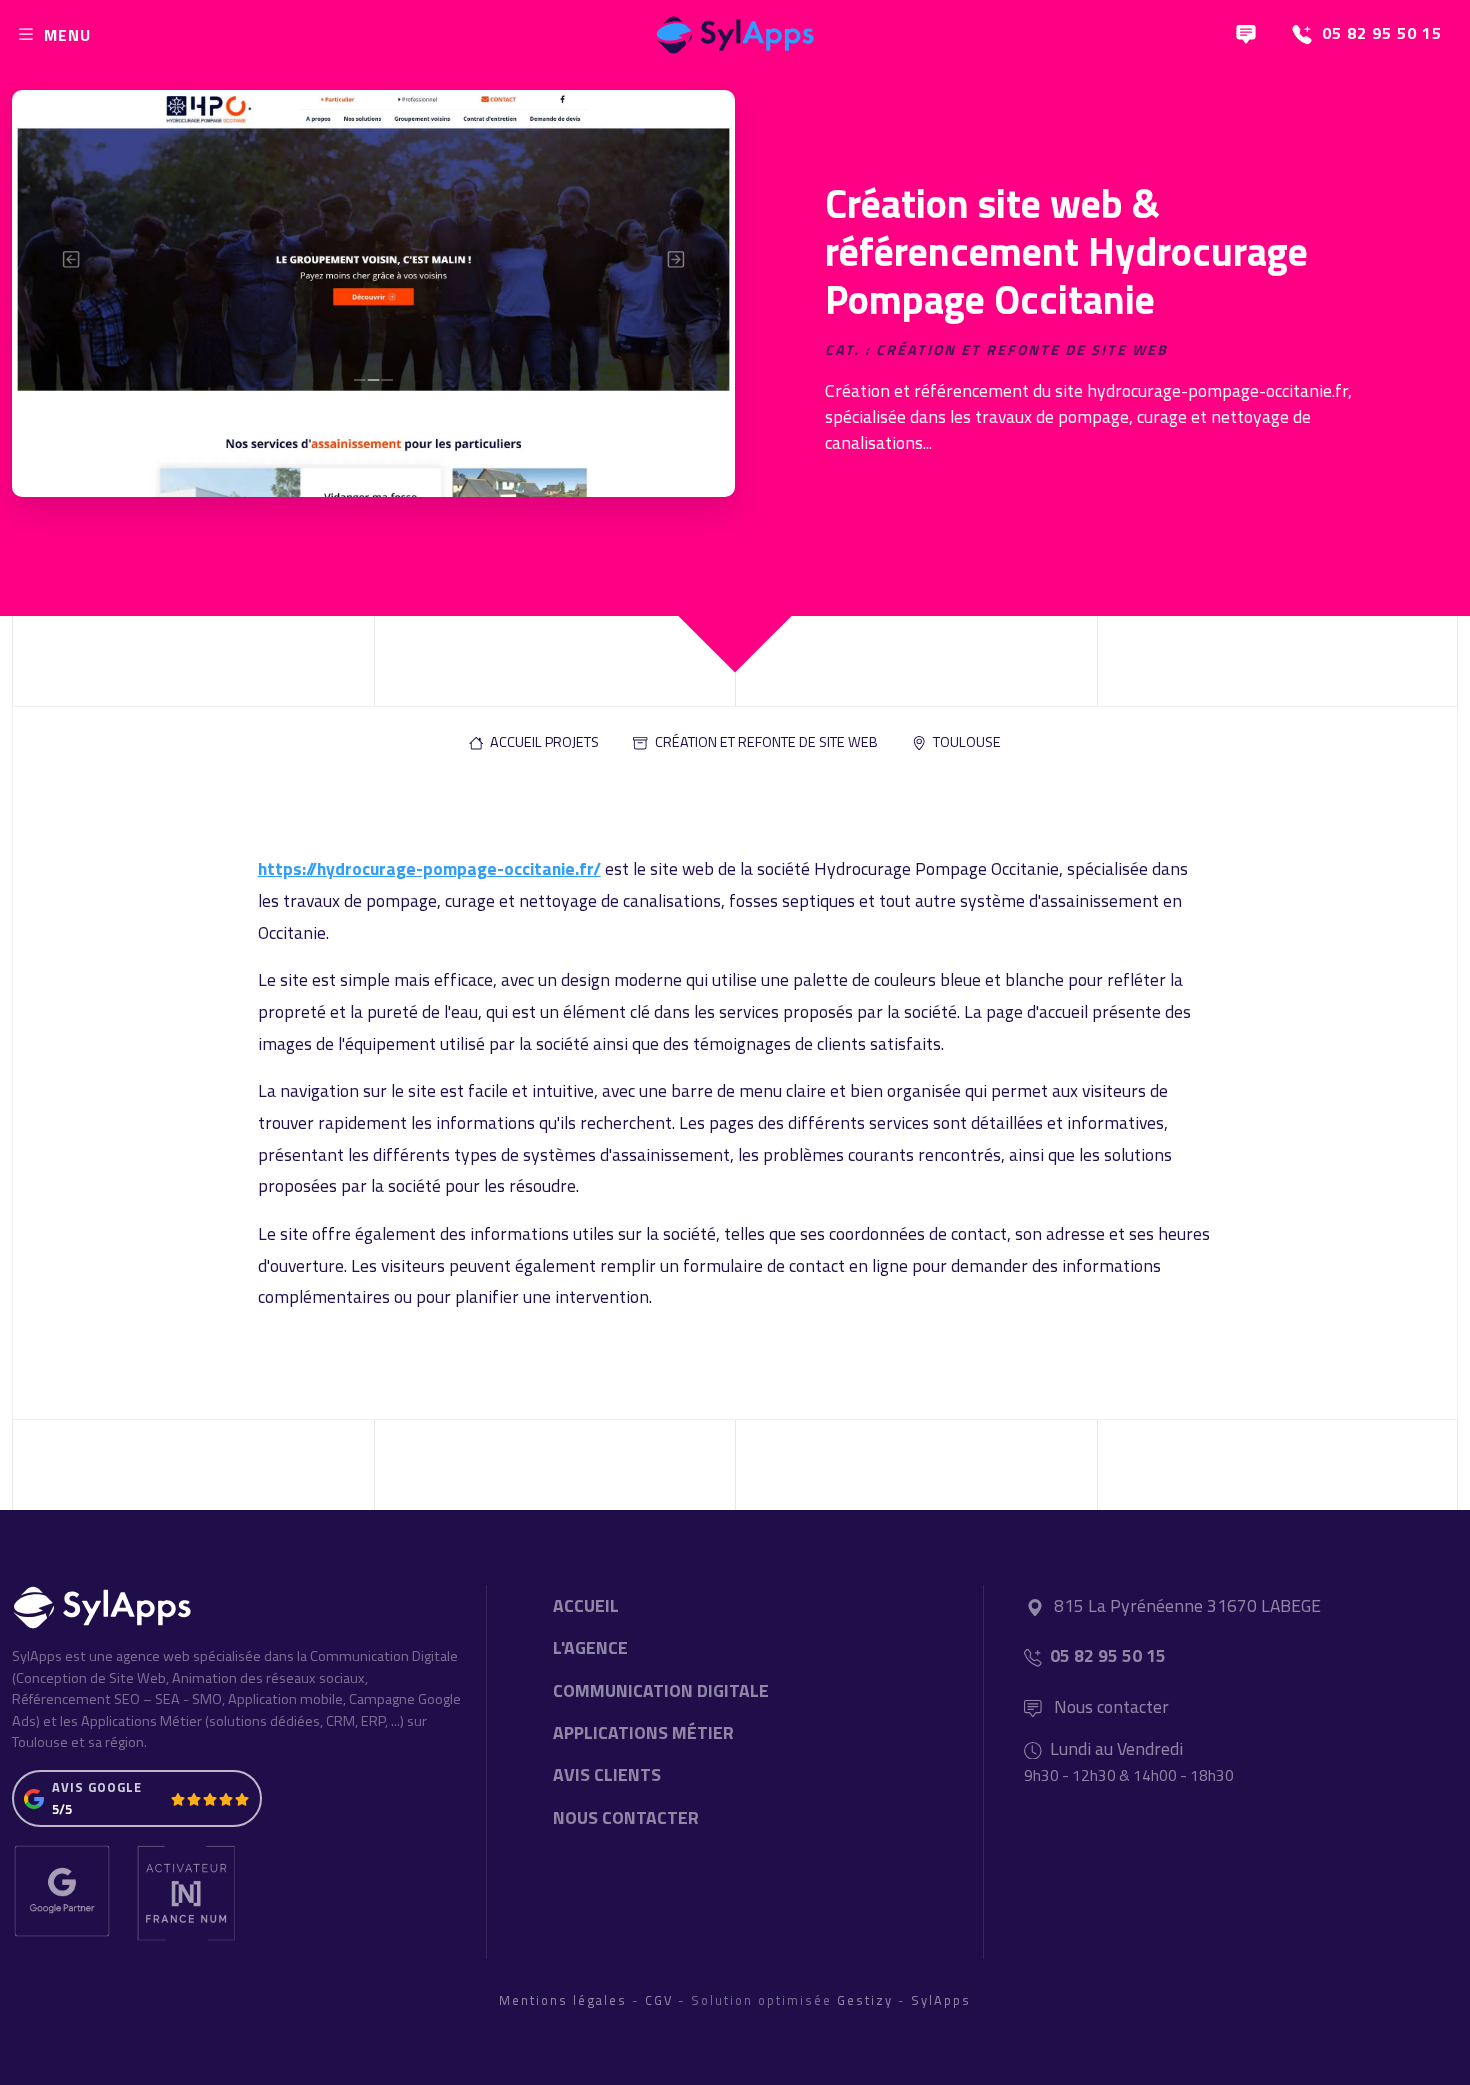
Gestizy (865, 2000)
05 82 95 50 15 (1108, 1655)
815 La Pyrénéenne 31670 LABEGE (1187, 1605)
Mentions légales (563, 2000)
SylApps (941, 2000)
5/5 (62, 1809)
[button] (534, 743)
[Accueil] (735, 30)
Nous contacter (1109, 1706)
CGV (659, 2000)
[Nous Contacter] (1246, 34)
